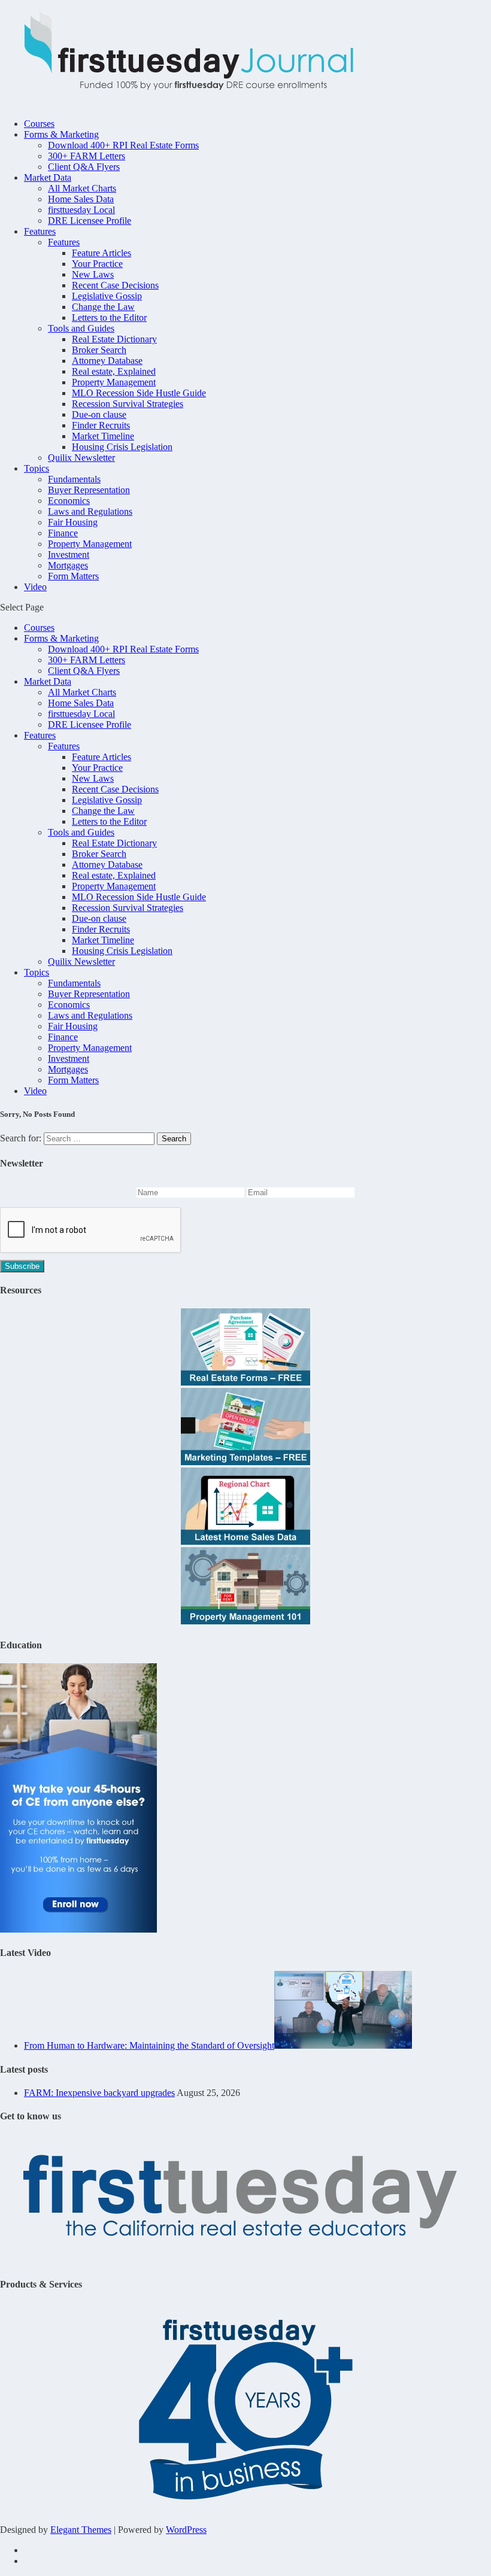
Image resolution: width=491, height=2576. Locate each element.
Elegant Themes (81, 2530)
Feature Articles (101, 253)
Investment (69, 555)
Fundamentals (74, 479)
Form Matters (73, 576)
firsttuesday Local (81, 210)
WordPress (186, 2530)
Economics (69, 501)
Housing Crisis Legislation (122, 447)
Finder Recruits (101, 425)
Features (40, 231)
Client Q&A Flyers (84, 167)
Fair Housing (73, 522)
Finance (63, 533)
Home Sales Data (81, 199)
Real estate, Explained (114, 371)
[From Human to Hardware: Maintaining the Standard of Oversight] (343, 2045)
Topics (37, 468)
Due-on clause (99, 414)
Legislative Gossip (107, 296)
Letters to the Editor (109, 318)
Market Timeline (103, 436)
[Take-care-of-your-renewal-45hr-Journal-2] (78, 1929)
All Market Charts (82, 188)
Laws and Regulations (90, 511)
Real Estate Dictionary (114, 339)
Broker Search (99, 350)
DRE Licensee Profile (90, 221)
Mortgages (68, 565)
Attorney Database (107, 361)
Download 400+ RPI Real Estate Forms (123, 145)
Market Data (48, 177)
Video (35, 587)
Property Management (114, 382)
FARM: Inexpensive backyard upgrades (99, 2093)
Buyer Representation (89, 490)
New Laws (93, 274)
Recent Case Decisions (115, 285)
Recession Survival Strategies (128, 404)
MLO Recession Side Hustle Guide (139, 393)
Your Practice (97, 264)
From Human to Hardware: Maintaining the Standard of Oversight (149, 2045)
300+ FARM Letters (87, 156)
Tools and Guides (81, 328)
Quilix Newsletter (81, 458)
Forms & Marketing (61, 134)
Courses (39, 124)
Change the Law (103, 307)
